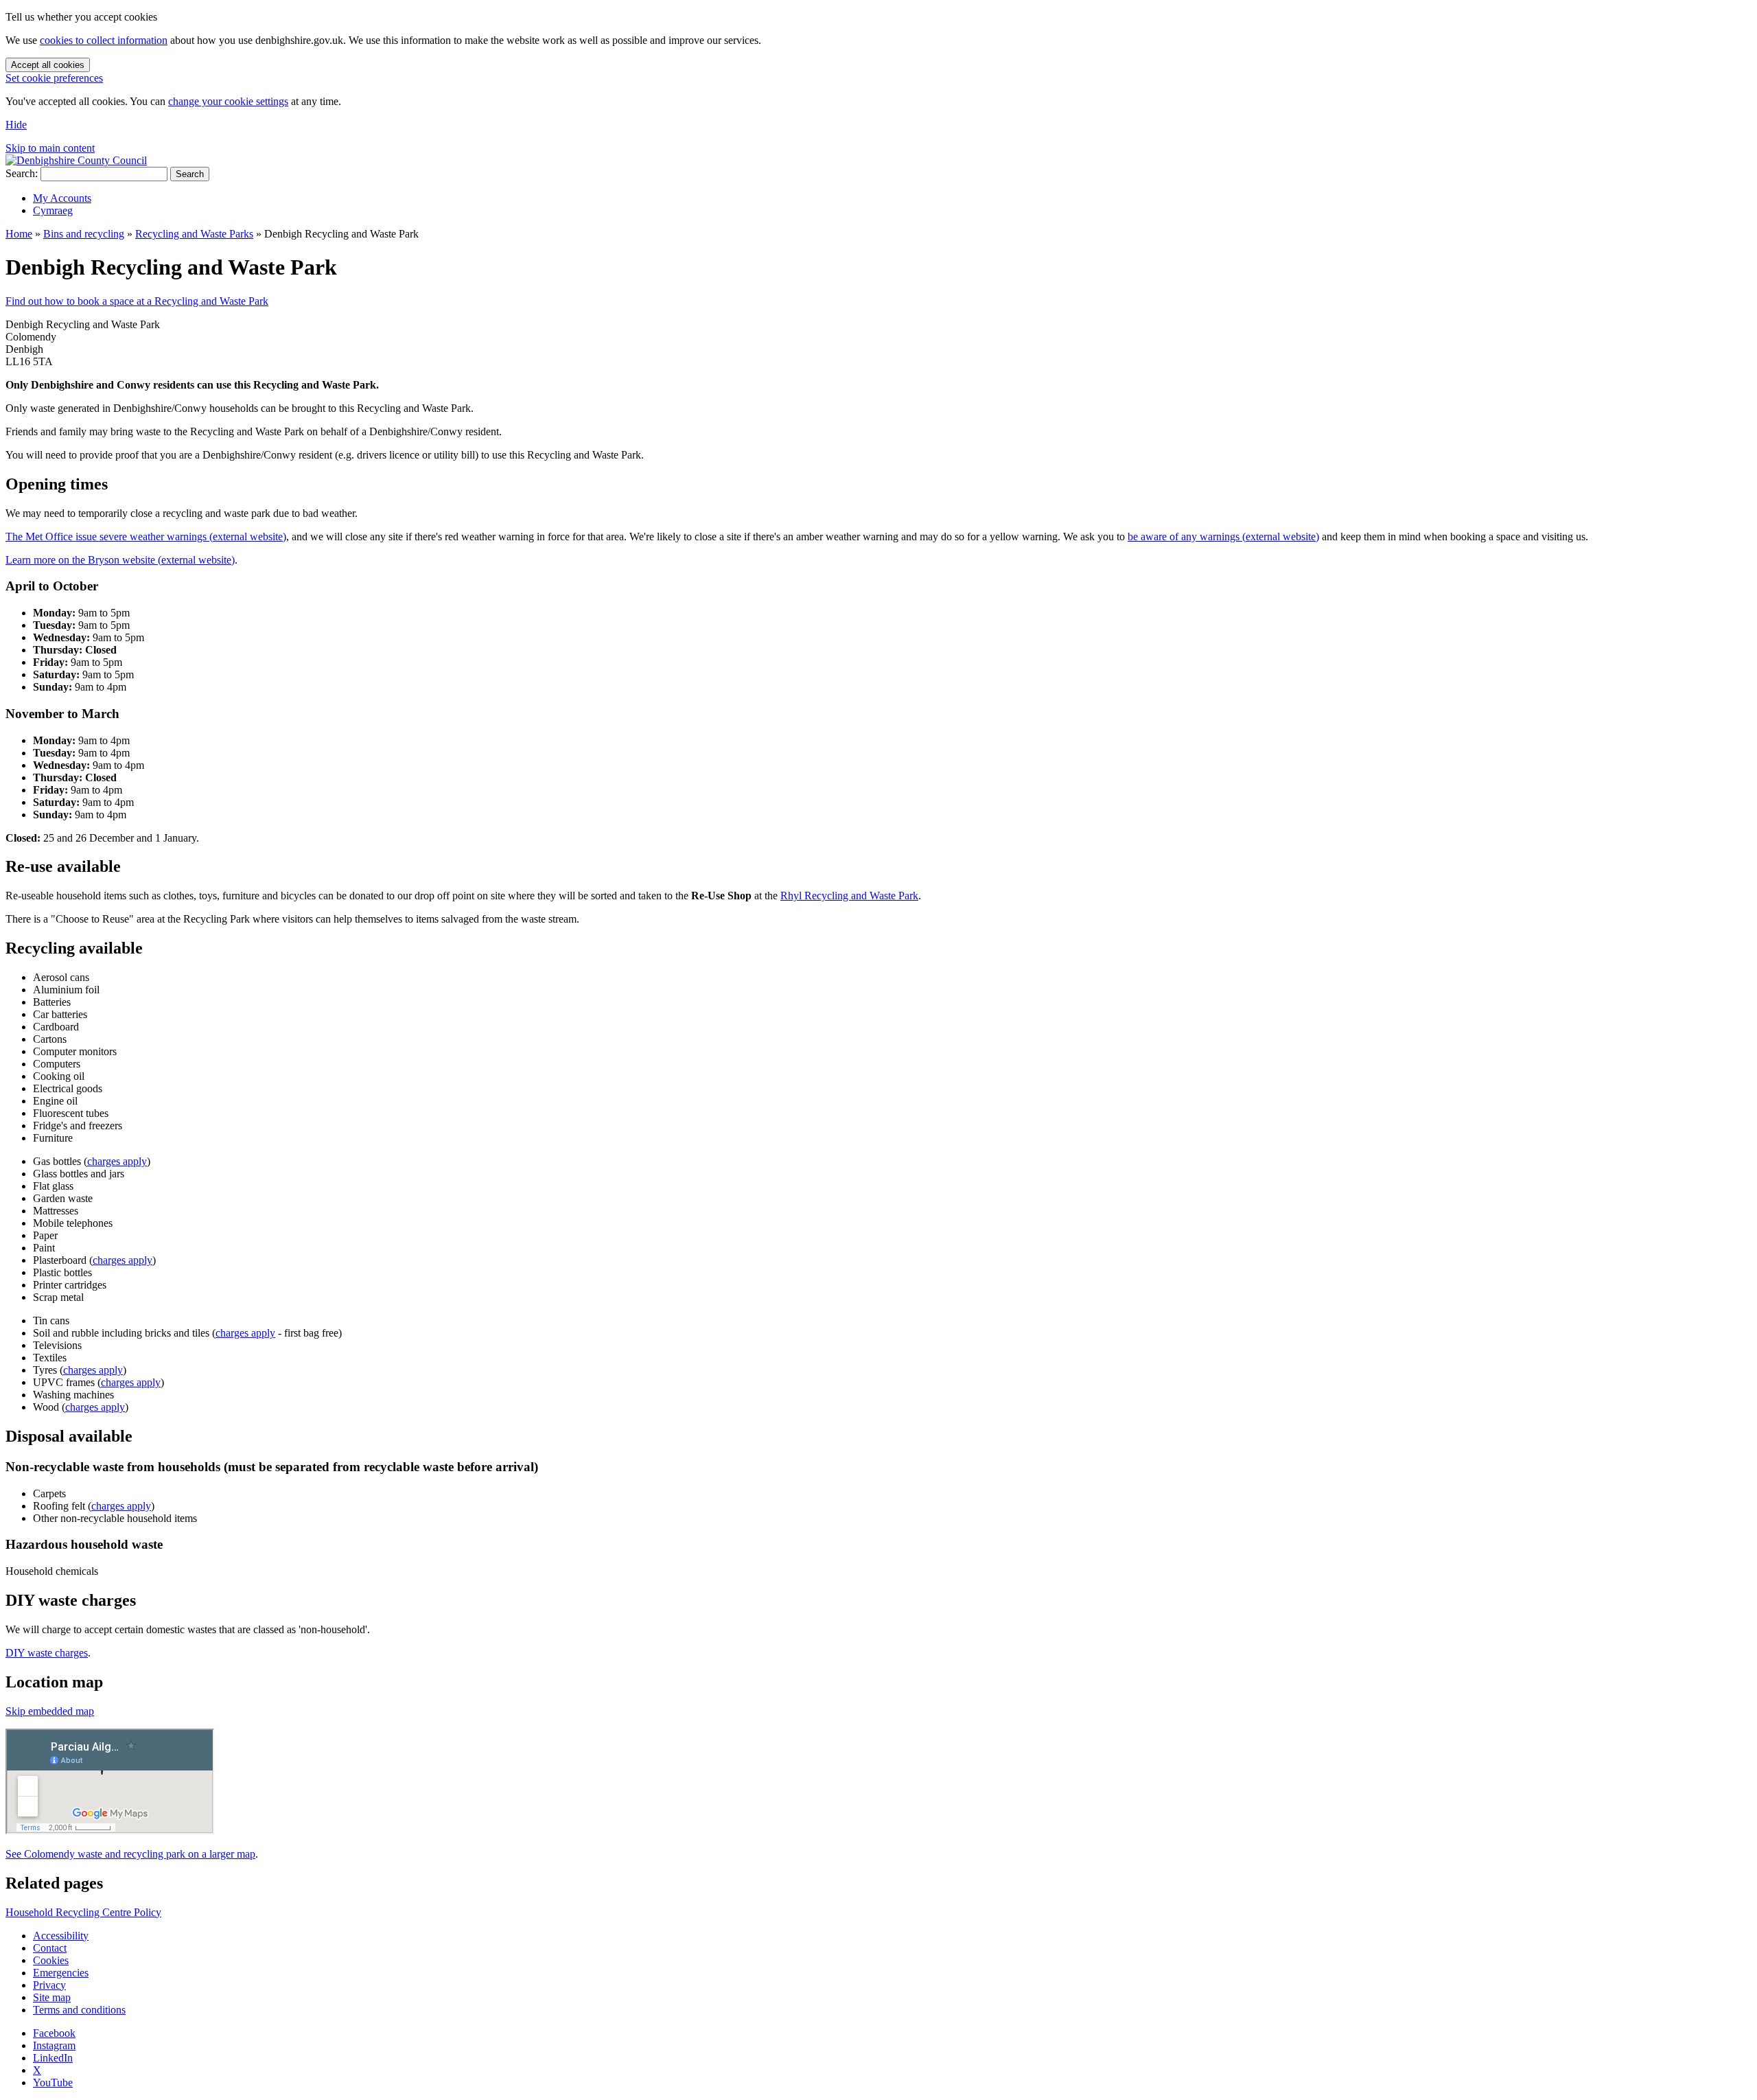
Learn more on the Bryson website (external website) (120, 560)
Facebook (54, 2033)
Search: (22, 173)
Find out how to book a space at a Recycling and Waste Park (137, 301)
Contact (50, 1948)
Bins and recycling (84, 234)
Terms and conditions (79, 2010)
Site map (52, 1997)
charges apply (117, 1161)
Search (190, 174)
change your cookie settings (228, 101)
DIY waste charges (47, 1653)
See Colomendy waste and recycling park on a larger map (130, 1854)
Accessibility (61, 1936)
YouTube (53, 2082)
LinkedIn (53, 2058)
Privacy (49, 1985)
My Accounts (62, 198)
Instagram (54, 2045)
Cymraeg (53, 210)
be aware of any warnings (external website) (1223, 536)
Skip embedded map (50, 1711)
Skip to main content (50, 148)
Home (19, 234)
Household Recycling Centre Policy (83, 1912)
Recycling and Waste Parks (194, 234)
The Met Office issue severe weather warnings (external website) (146, 536)
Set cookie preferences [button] (54, 78)
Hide (16, 125)
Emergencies (61, 1973)
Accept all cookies (48, 65)
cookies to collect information (104, 40)
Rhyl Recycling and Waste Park (849, 896)
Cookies (51, 1960)
